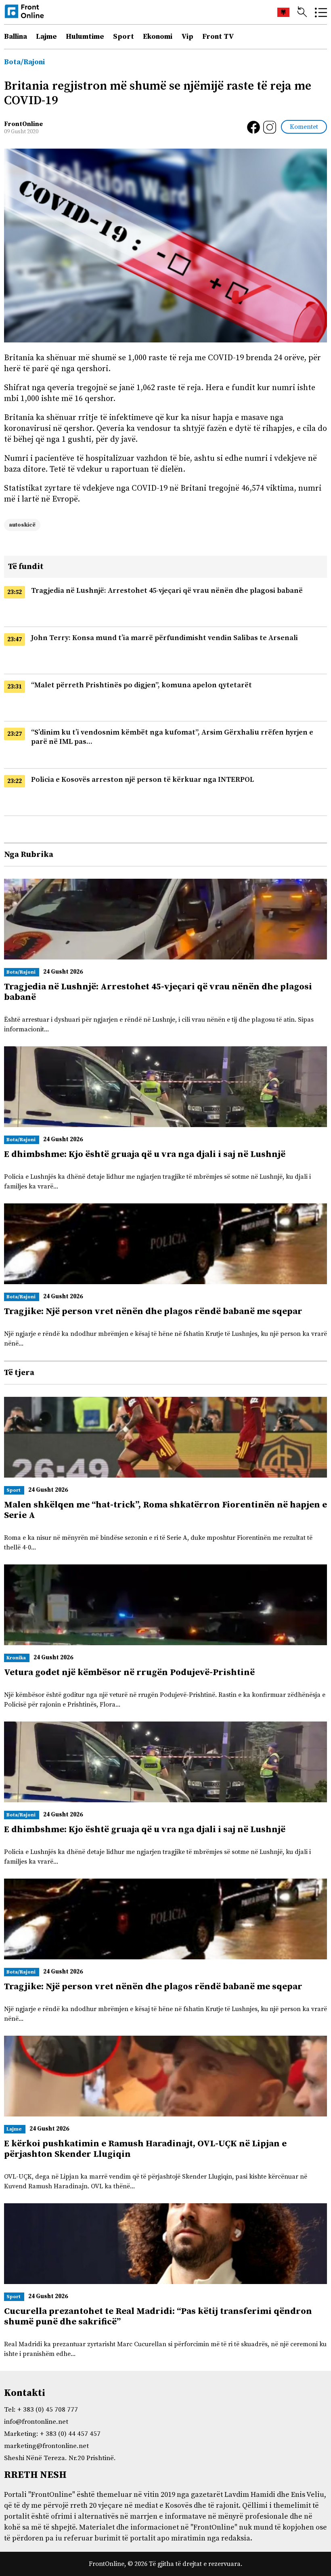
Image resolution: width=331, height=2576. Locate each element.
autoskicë (22, 525)
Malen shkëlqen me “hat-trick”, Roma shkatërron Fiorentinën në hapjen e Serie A (165, 1510)
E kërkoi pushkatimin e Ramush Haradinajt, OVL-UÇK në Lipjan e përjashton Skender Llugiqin (145, 2149)
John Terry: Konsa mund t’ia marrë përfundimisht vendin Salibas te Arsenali (164, 638)
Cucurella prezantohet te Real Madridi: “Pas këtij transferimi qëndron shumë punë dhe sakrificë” (158, 2317)
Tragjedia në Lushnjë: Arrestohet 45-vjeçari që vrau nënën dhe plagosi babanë (167, 591)
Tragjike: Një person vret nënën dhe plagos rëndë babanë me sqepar (153, 1311)
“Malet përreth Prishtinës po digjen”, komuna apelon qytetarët (141, 685)
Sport (124, 37)
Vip (187, 37)
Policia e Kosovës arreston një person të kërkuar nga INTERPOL (142, 780)
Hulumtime (85, 37)
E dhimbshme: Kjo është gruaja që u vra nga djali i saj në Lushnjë (145, 1154)
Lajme (46, 37)
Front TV (218, 37)
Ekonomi (158, 37)
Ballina (16, 37)
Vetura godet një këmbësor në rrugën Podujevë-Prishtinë (129, 1672)
